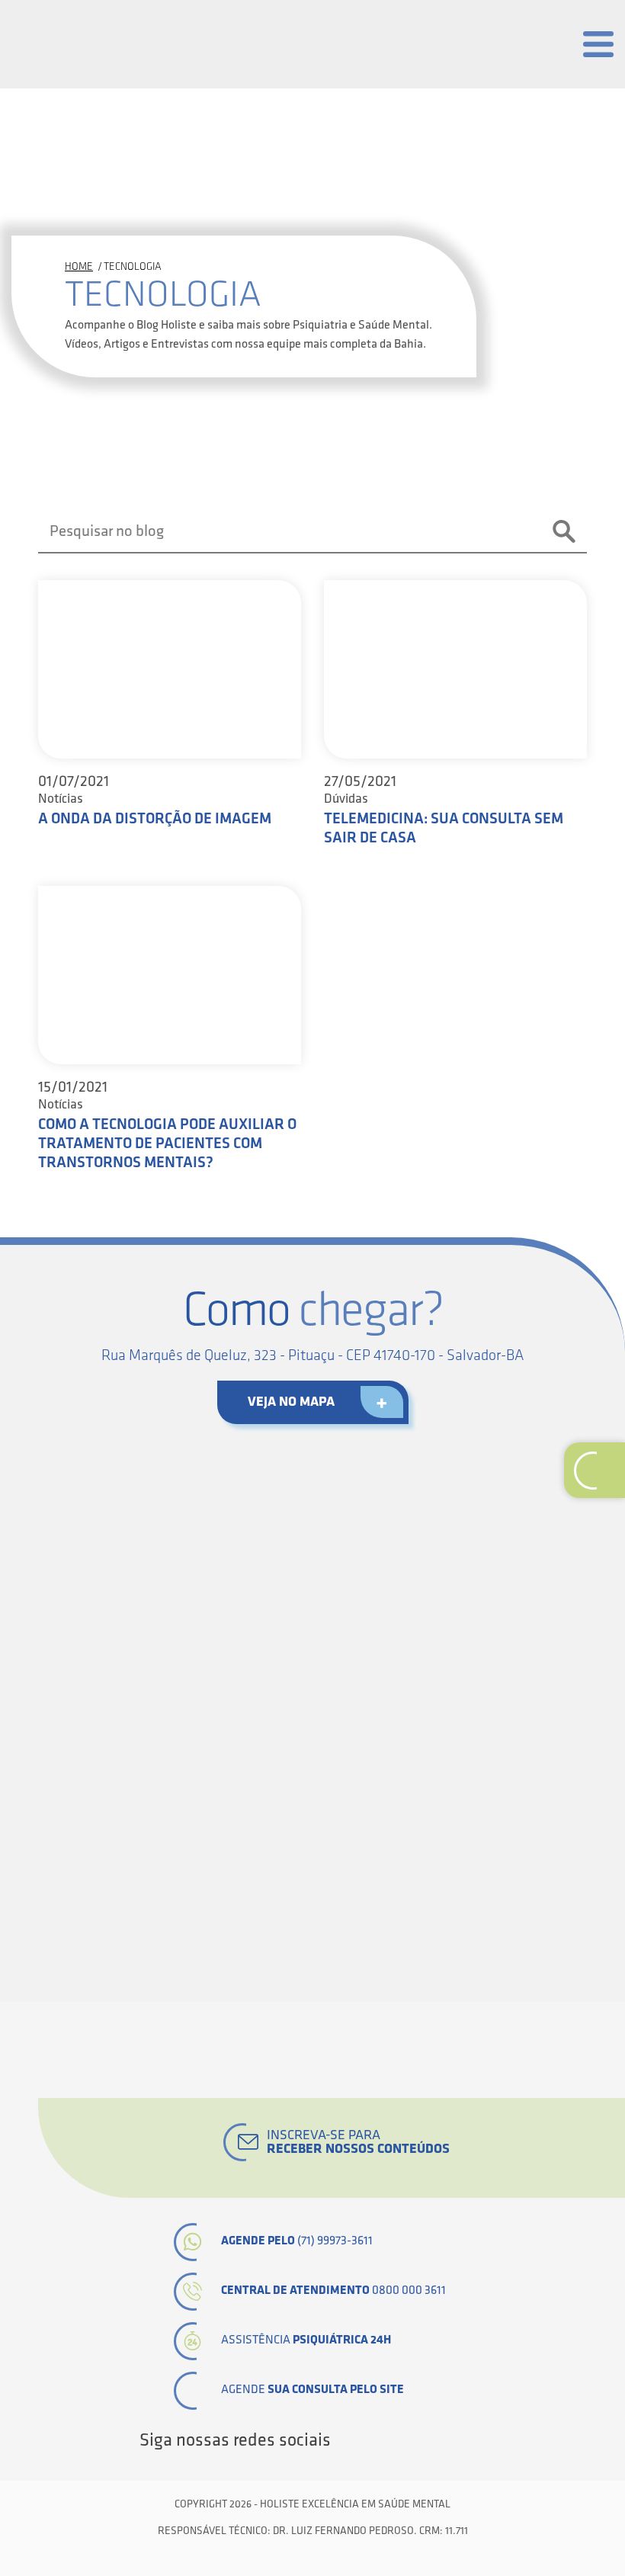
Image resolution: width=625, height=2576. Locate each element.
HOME (79, 266)
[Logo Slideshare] (451, 2440)
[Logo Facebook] (348, 2440)
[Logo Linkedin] (399, 2440)
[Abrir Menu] (598, 44)
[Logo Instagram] (477, 2440)
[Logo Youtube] (425, 2440)
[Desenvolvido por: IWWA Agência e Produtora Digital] (313, 2555)
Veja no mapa (291, 1402)
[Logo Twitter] (373, 2440)
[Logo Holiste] (88, 40)
